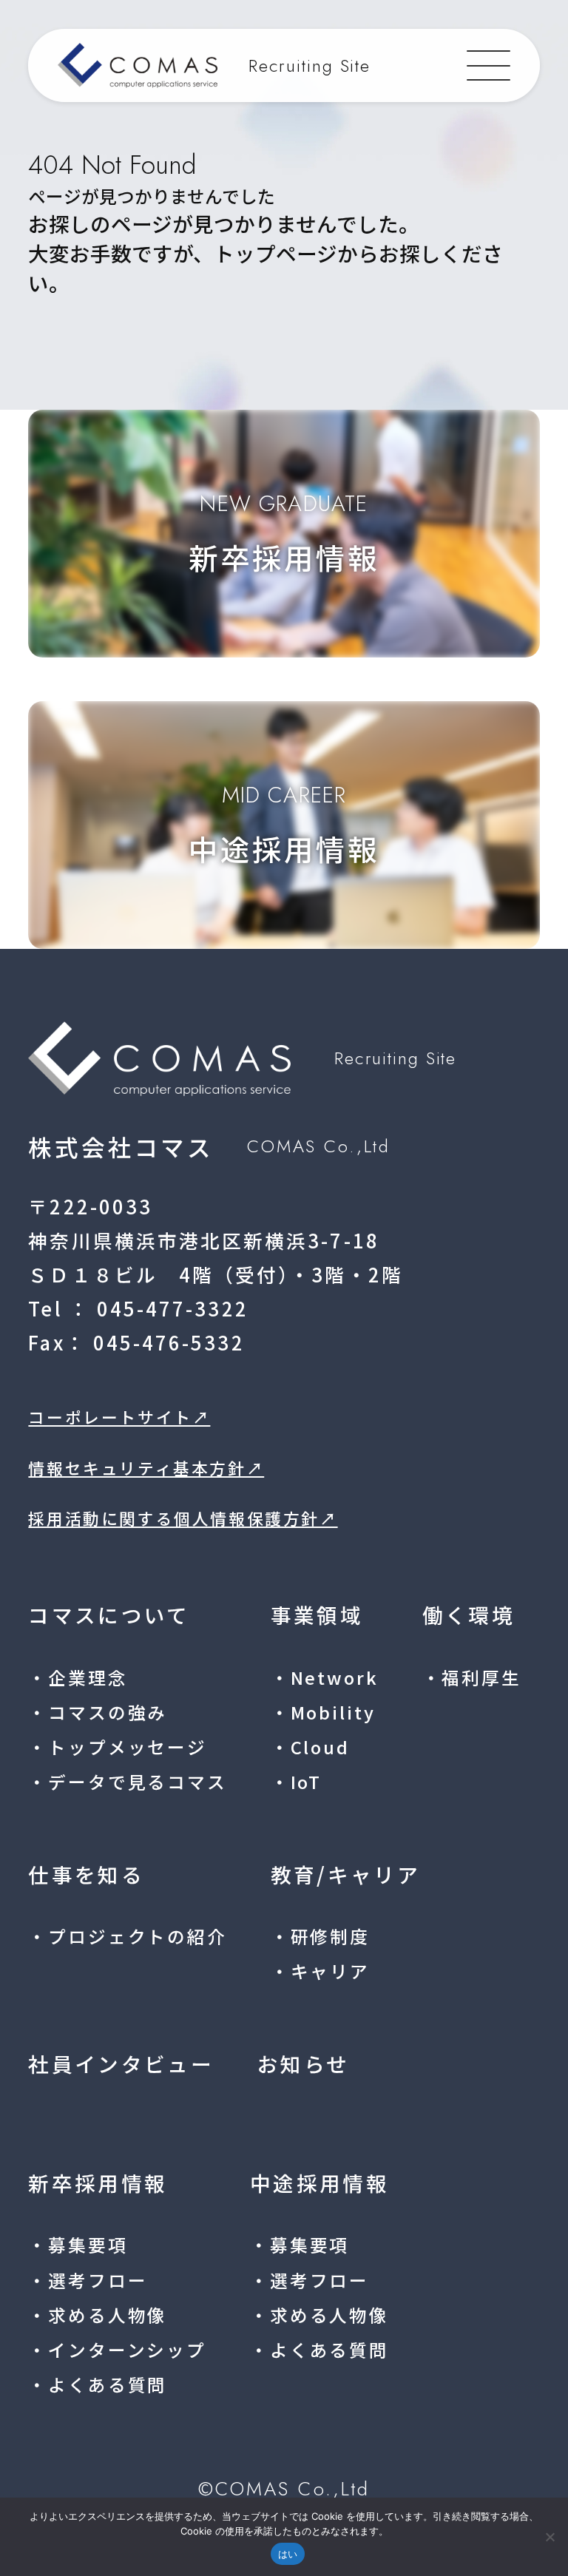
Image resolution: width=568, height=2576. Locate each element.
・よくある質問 (98, 2384)
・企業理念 (78, 1677)
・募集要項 (78, 2245)
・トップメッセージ (118, 1747)
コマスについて (109, 1615)
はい (288, 2554)
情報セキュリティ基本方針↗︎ (146, 1468)
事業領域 (317, 1615)
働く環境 (469, 1615)
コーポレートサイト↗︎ (119, 1417)
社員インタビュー (121, 2063)
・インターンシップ (117, 2350)
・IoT (296, 1782)
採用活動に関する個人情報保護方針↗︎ (183, 1518)
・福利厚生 (472, 1677)
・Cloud (310, 1747)
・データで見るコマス (127, 1782)
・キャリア (320, 1971)
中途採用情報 (319, 2183)
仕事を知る (86, 1874)
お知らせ (303, 2063)
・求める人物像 (98, 2315)
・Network (325, 1677)
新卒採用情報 (98, 2183)
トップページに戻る (117, 332)
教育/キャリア (345, 1874)
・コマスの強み (98, 1712)
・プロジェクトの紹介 (127, 1936)
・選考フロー (88, 2280)
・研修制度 (320, 1936)
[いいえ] (550, 2537)
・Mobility (323, 1712)
